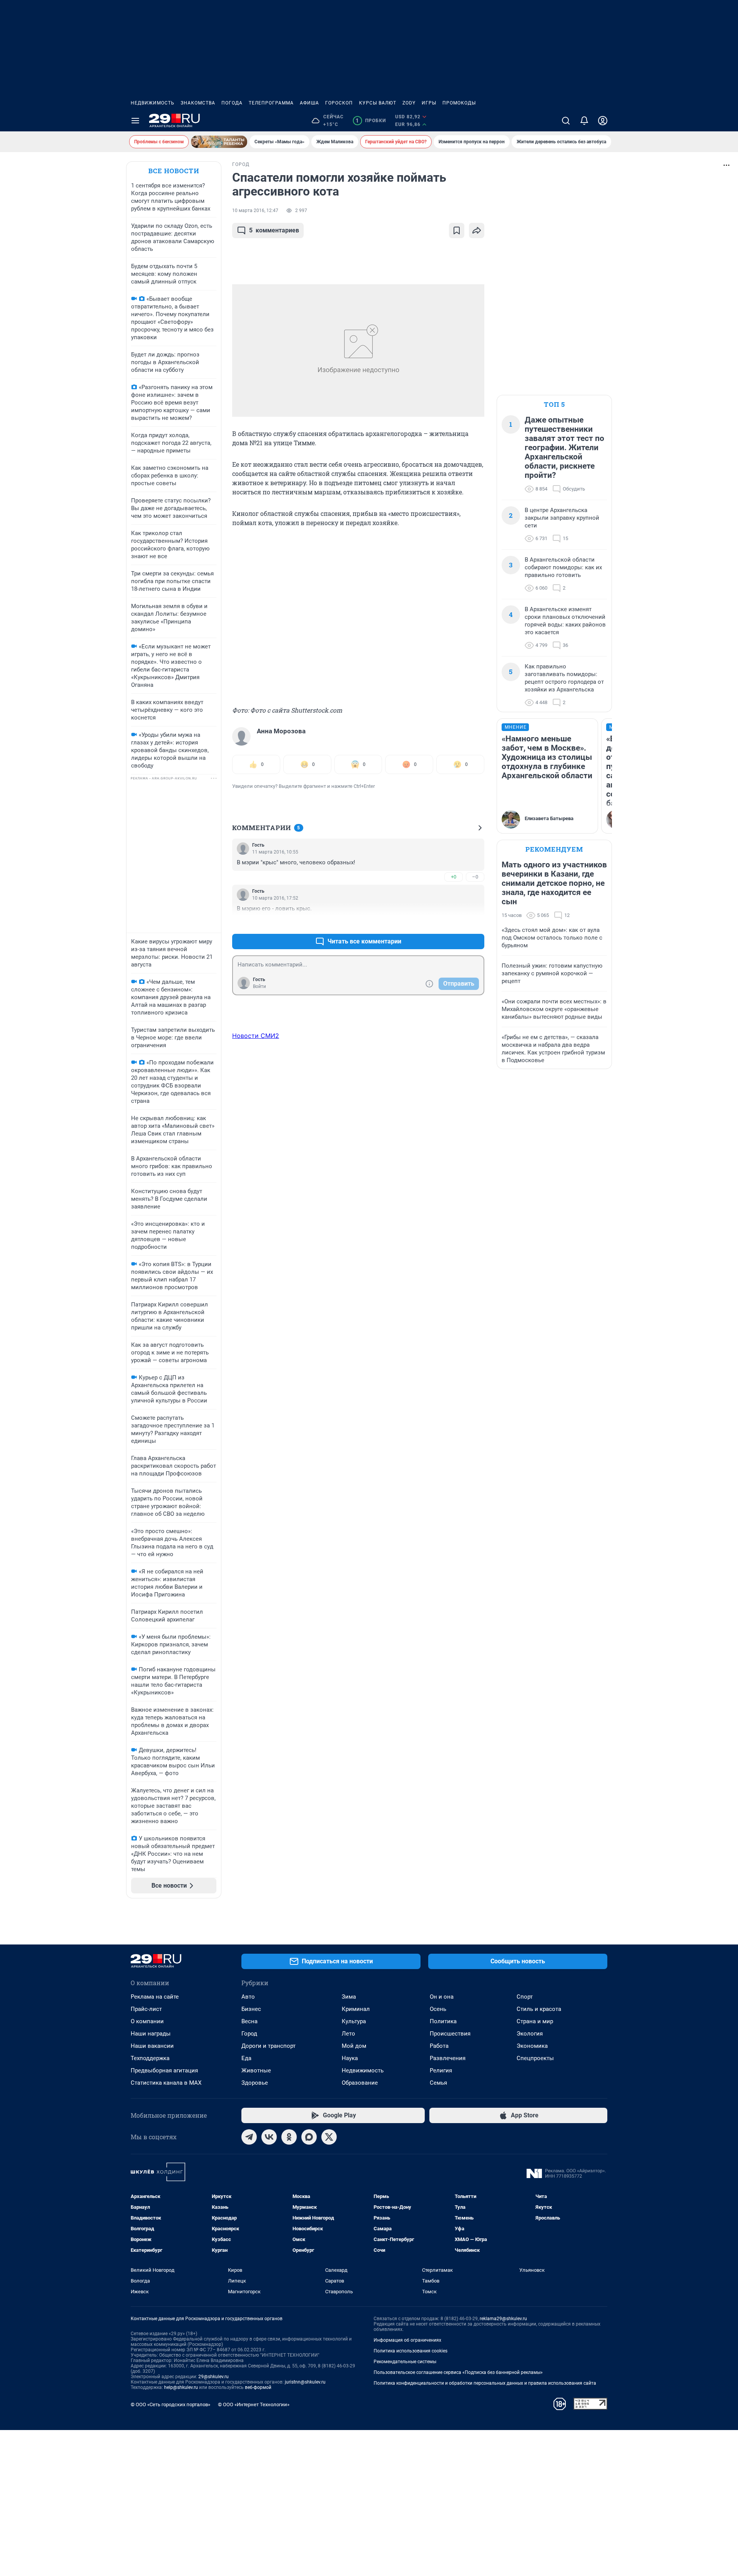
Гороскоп (339, 103)
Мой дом (354, 2046)
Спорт (525, 1997)
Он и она (442, 1997)
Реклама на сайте (155, 1997)
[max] (309, 2137)
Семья (438, 2083)
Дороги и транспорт (268, 2046)
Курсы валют (378, 103)
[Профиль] (603, 121)
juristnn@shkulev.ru (305, 2382)
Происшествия (450, 2034)
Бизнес (251, 2009)
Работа (439, 2046)
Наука (350, 2058)
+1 (454, 923)
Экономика (532, 2046)
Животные (256, 2070)
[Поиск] (566, 121)
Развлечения (448, 2058)
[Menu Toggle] (135, 121)
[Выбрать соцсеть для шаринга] (477, 230)
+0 (454, 877)
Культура (354, 2021)
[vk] (269, 2137)
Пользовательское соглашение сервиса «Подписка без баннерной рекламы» (458, 2372)
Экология (530, 2034)
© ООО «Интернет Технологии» (254, 2404)
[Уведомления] (584, 121)
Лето (348, 2034)
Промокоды (459, 103)
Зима (349, 1997)
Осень (438, 2009)
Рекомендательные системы (405, 2362)
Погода (232, 103)
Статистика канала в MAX (166, 2083)
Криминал (356, 2009)
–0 (475, 877)
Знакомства (198, 103)
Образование (360, 2083)
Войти (259, 986)
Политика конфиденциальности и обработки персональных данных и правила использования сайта (485, 2383)
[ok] (289, 2137)
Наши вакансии (152, 2046)
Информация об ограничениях (407, 2340)
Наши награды (151, 2034)
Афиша (309, 103)
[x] (329, 2137)
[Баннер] (219, 142)
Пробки (371, 121)
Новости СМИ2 (256, 1036)
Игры (429, 103)
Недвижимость (153, 103)
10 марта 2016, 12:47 (255, 211)
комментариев (274, 230)
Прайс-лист (146, 2009)
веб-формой (258, 2387)
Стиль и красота (539, 2009)
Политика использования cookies (411, 2351)
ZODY (409, 103)
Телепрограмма (271, 103)
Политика (443, 2021)
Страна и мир (535, 2021)
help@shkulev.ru (181, 2387)
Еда (246, 2058)
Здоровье (255, 2083)
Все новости (174, 171)
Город (249, 2034)
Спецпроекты (535, 2058)
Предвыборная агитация (164, 2070)
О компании (147, 2021)
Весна (249, 2021)
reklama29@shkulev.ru (503, 2319)
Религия (441, 2070)
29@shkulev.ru (214, 2377)
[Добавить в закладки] (457, 230)
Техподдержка (150, 2058)
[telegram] (249, 2137)
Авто (248, 1997)
